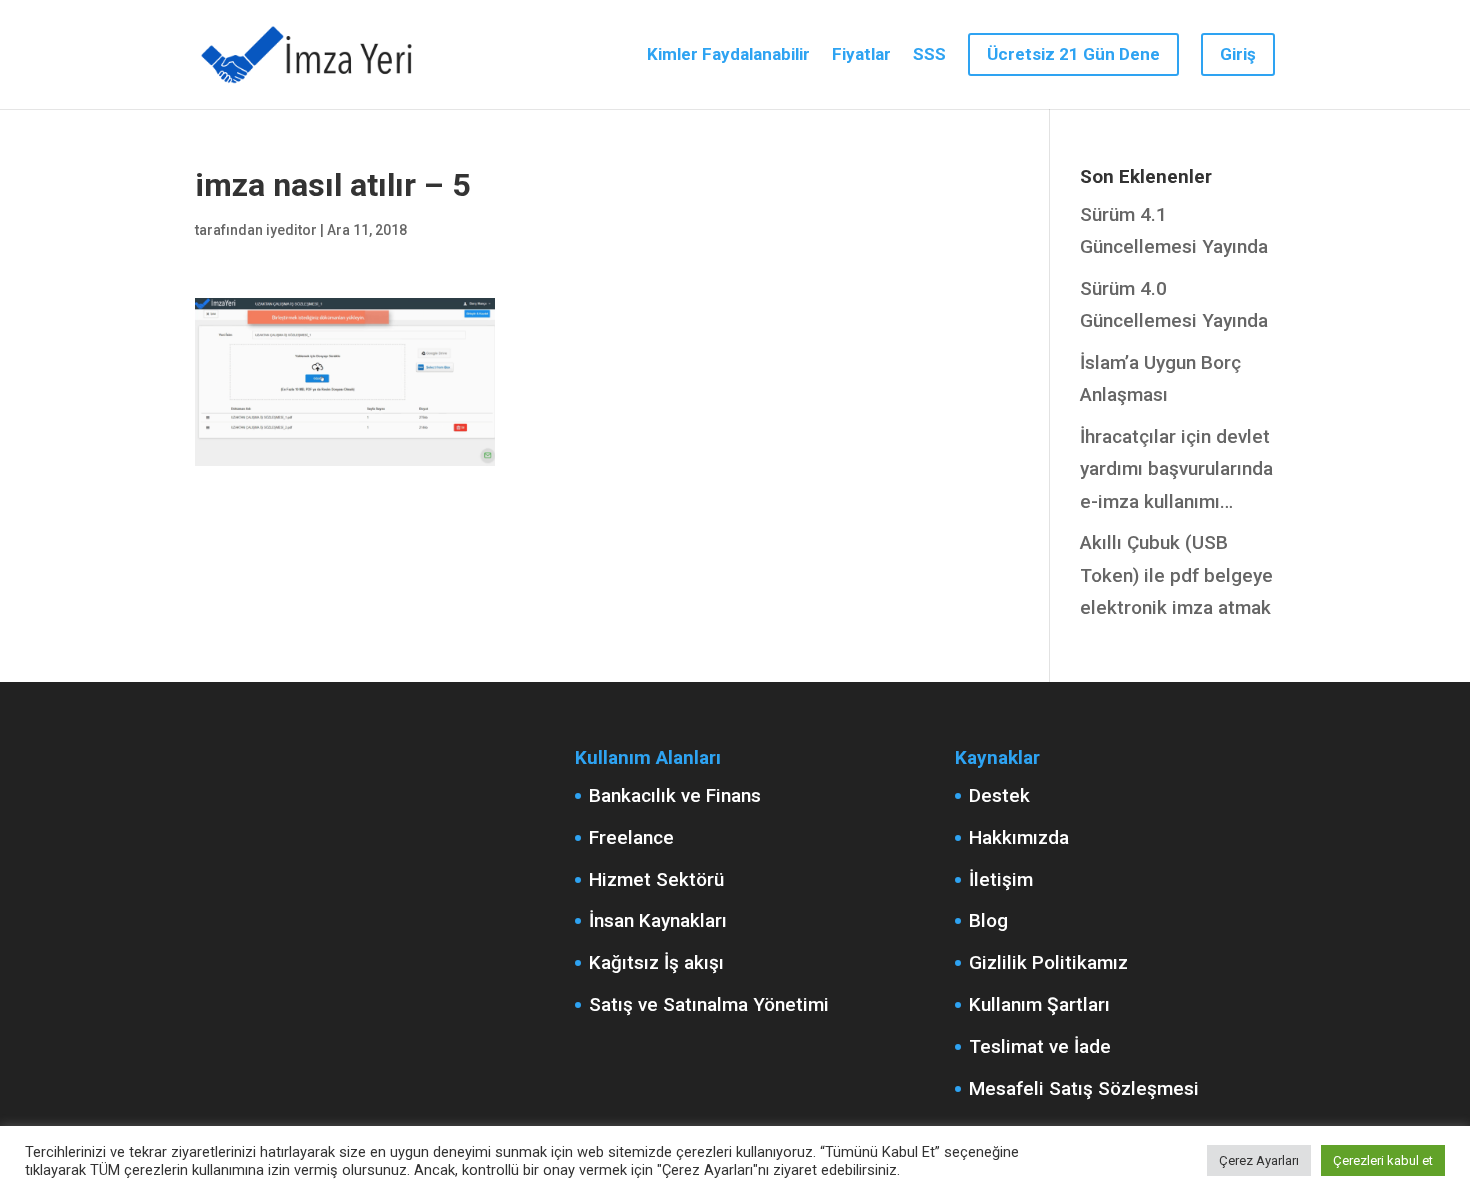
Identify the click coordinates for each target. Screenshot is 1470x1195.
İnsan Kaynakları (658, 920)
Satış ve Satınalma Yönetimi (709, 1004)
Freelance (631, 837)
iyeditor (291, 230)
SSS (929, 55)
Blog (988, 920)
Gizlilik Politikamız (1048, 962)
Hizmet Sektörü (656, 879)
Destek (999, 795)
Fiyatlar (861, 55)
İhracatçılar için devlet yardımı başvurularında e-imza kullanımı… (1176, 469)
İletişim (1001, 879)
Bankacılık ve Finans (675, 795)
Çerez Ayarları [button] (1259, 1160)
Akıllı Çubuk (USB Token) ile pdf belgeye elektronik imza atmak (1176, 575)
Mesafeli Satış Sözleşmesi (1084, 1088)
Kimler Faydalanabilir (728, 55)
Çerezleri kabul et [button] (1383, 1160)
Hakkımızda (1019, 837)
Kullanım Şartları (1039, 1004)
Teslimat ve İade (1040, 1046)
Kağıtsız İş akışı (656, 962)
